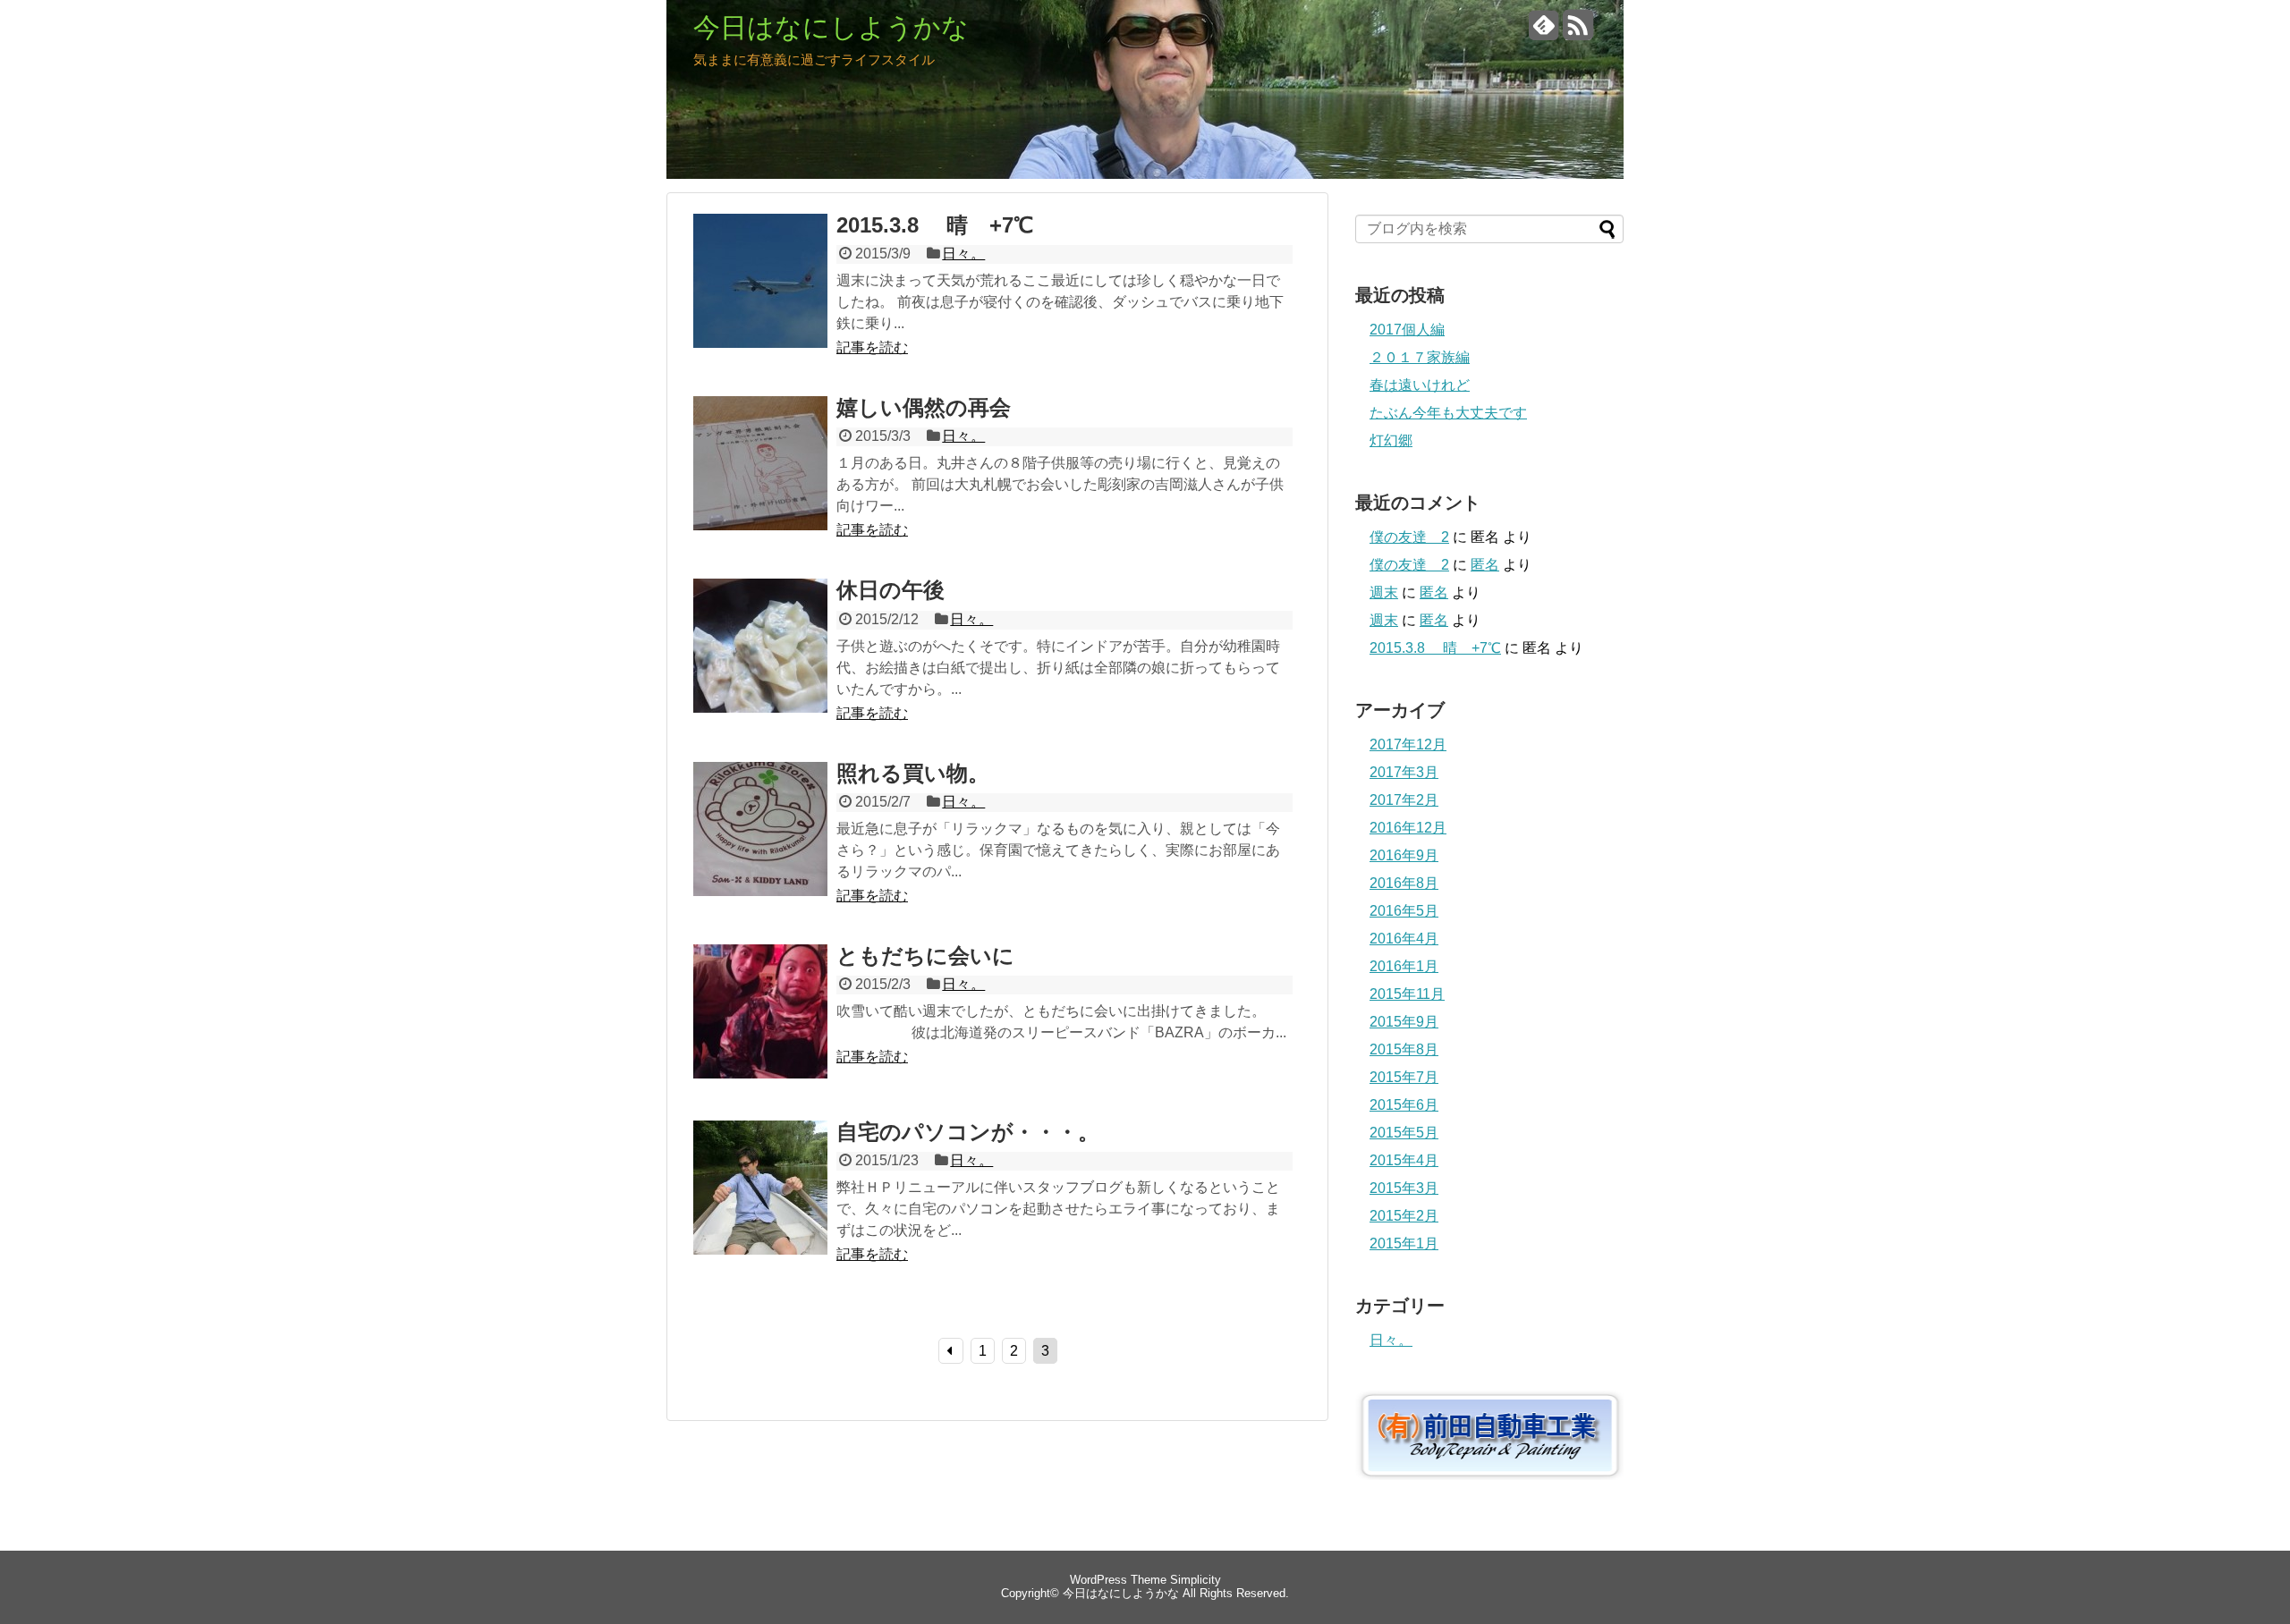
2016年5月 (1404, 911)
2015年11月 (1407, 994)
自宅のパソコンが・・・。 (968, 1132)
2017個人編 (1407, 330)
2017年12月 (1408, 744)
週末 (1384, 592)
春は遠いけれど (1420, 385)
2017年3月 (1404, 772)
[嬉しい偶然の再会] (760, 483)
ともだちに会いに (925, 956)
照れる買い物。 (913, 773)
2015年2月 (1404, 1216)
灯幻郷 (1391, 440)
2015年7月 (1404, 1077)
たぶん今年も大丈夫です (1448, 413)
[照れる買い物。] (760, 849)
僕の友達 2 (1409, 537)
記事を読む (872, 347)
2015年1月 (1404, 1243)
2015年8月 (1404, 1049)
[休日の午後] (760, 665)
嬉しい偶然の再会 (924, 407)
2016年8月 (1404, 883)
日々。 (963, 254)
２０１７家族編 (1420, 357)
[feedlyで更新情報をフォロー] (1544, 32)
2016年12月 (1408, 828)
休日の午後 (891, 590)
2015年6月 (1404, 1105)
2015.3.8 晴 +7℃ (935, 225)
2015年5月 (1404, 1133)
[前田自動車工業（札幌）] (1489, 1475)
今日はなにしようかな (831, 27)
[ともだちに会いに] (760, 1031)
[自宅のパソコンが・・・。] (760, 1207)
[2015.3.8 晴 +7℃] (760, 300)
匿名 (1485, 565)
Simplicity (1196, 1580)
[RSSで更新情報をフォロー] (1578, 32)
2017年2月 (1404, 800)
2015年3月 (1404, 1188)
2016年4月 (1404, 939)
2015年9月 (1404, 1022)
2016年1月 (1404, 966)
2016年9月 (1404, 855)
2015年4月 (1404, 1160)
